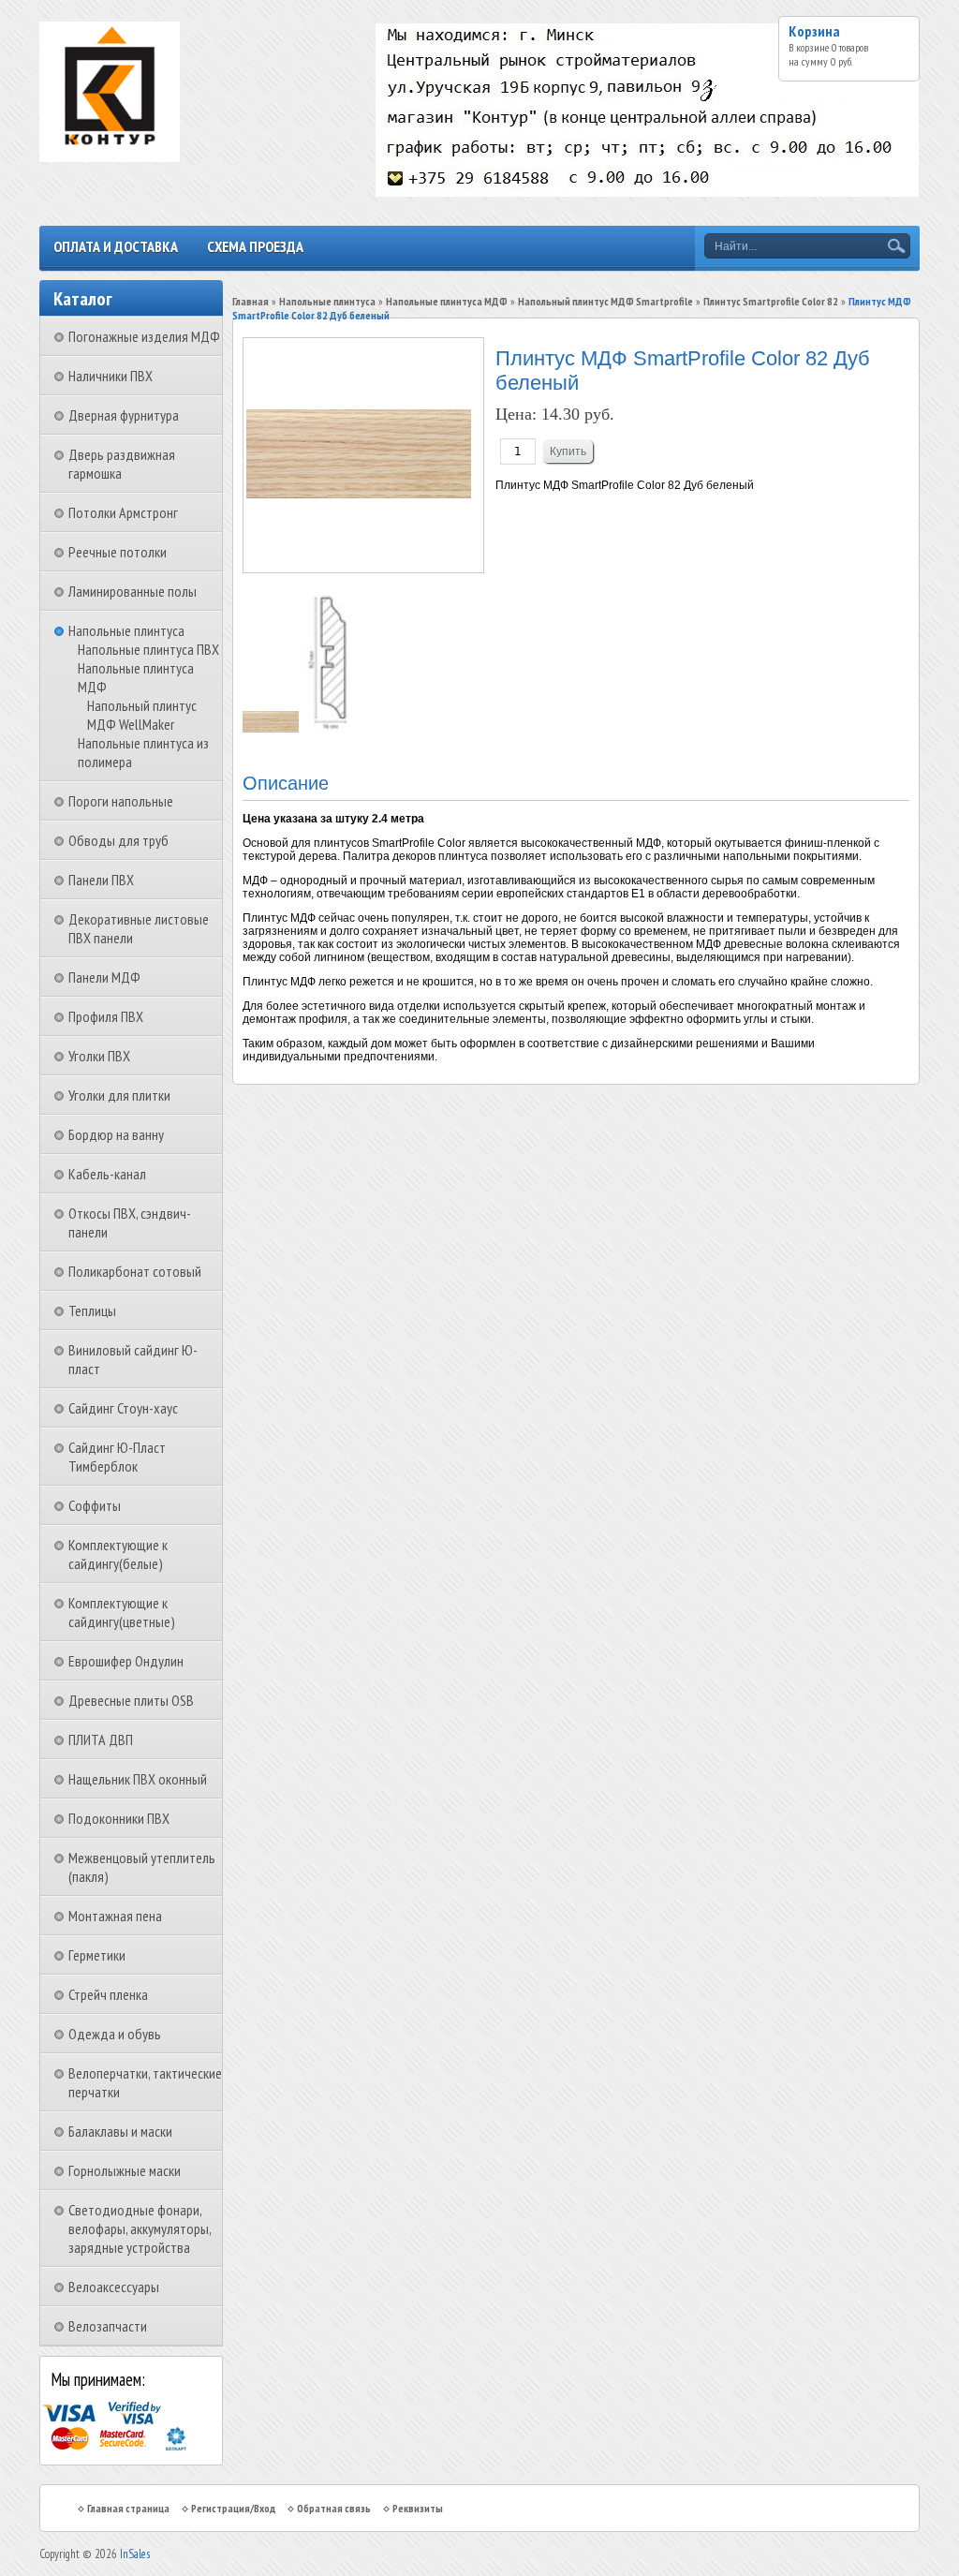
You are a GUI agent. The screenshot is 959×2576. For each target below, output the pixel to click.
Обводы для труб (118, 840)
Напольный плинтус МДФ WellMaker (142, 715)
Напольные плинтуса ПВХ (148, 649)
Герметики (97, 1955)
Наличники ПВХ (111, 376)
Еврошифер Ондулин (126, 1661)
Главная (251, 301)
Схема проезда (255, 246)
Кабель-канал (107, 1174)
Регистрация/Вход (233, 2508)
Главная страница (128, 2508)
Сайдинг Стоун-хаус (123, 1408)
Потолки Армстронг (123, 512)
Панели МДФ (104, 977)
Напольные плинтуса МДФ (447, 301)
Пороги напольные (121, 801)
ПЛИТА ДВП (101, 1740)
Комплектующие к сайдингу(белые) (118, 1554)
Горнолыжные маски (125, 2170)
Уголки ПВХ (99, 1056)
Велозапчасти (108, 2326)
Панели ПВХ (101, 880)
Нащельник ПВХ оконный (138, 1779)
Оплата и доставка (116, 246)
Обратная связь (334, 2508)
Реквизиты (418, 2508)
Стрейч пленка (108, 1994)
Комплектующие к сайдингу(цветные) (122, 1612)
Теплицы (92, 1310)
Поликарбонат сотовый (135, 1271)
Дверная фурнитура (124, 415)
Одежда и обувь (115, 2034)
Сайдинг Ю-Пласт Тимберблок (117, 1457)
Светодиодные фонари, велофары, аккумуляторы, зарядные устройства (140, 2228)
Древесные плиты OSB (131, 1700)
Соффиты (95, 1505)
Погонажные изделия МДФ (144, 336)
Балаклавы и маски (120, 2131)
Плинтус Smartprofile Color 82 (771, 301)
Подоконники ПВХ (119, 1818)
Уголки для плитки (119, 1095)
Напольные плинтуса (126, 630)
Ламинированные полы (133, 591)
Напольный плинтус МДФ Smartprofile (605, 301)
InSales (135, 2554)
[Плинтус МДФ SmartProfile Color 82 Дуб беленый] (272, 729)
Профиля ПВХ (106, 1016)
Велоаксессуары (114, 2287)
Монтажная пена (115, 1916)
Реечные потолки (118, 552)
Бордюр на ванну (116, 1134)
